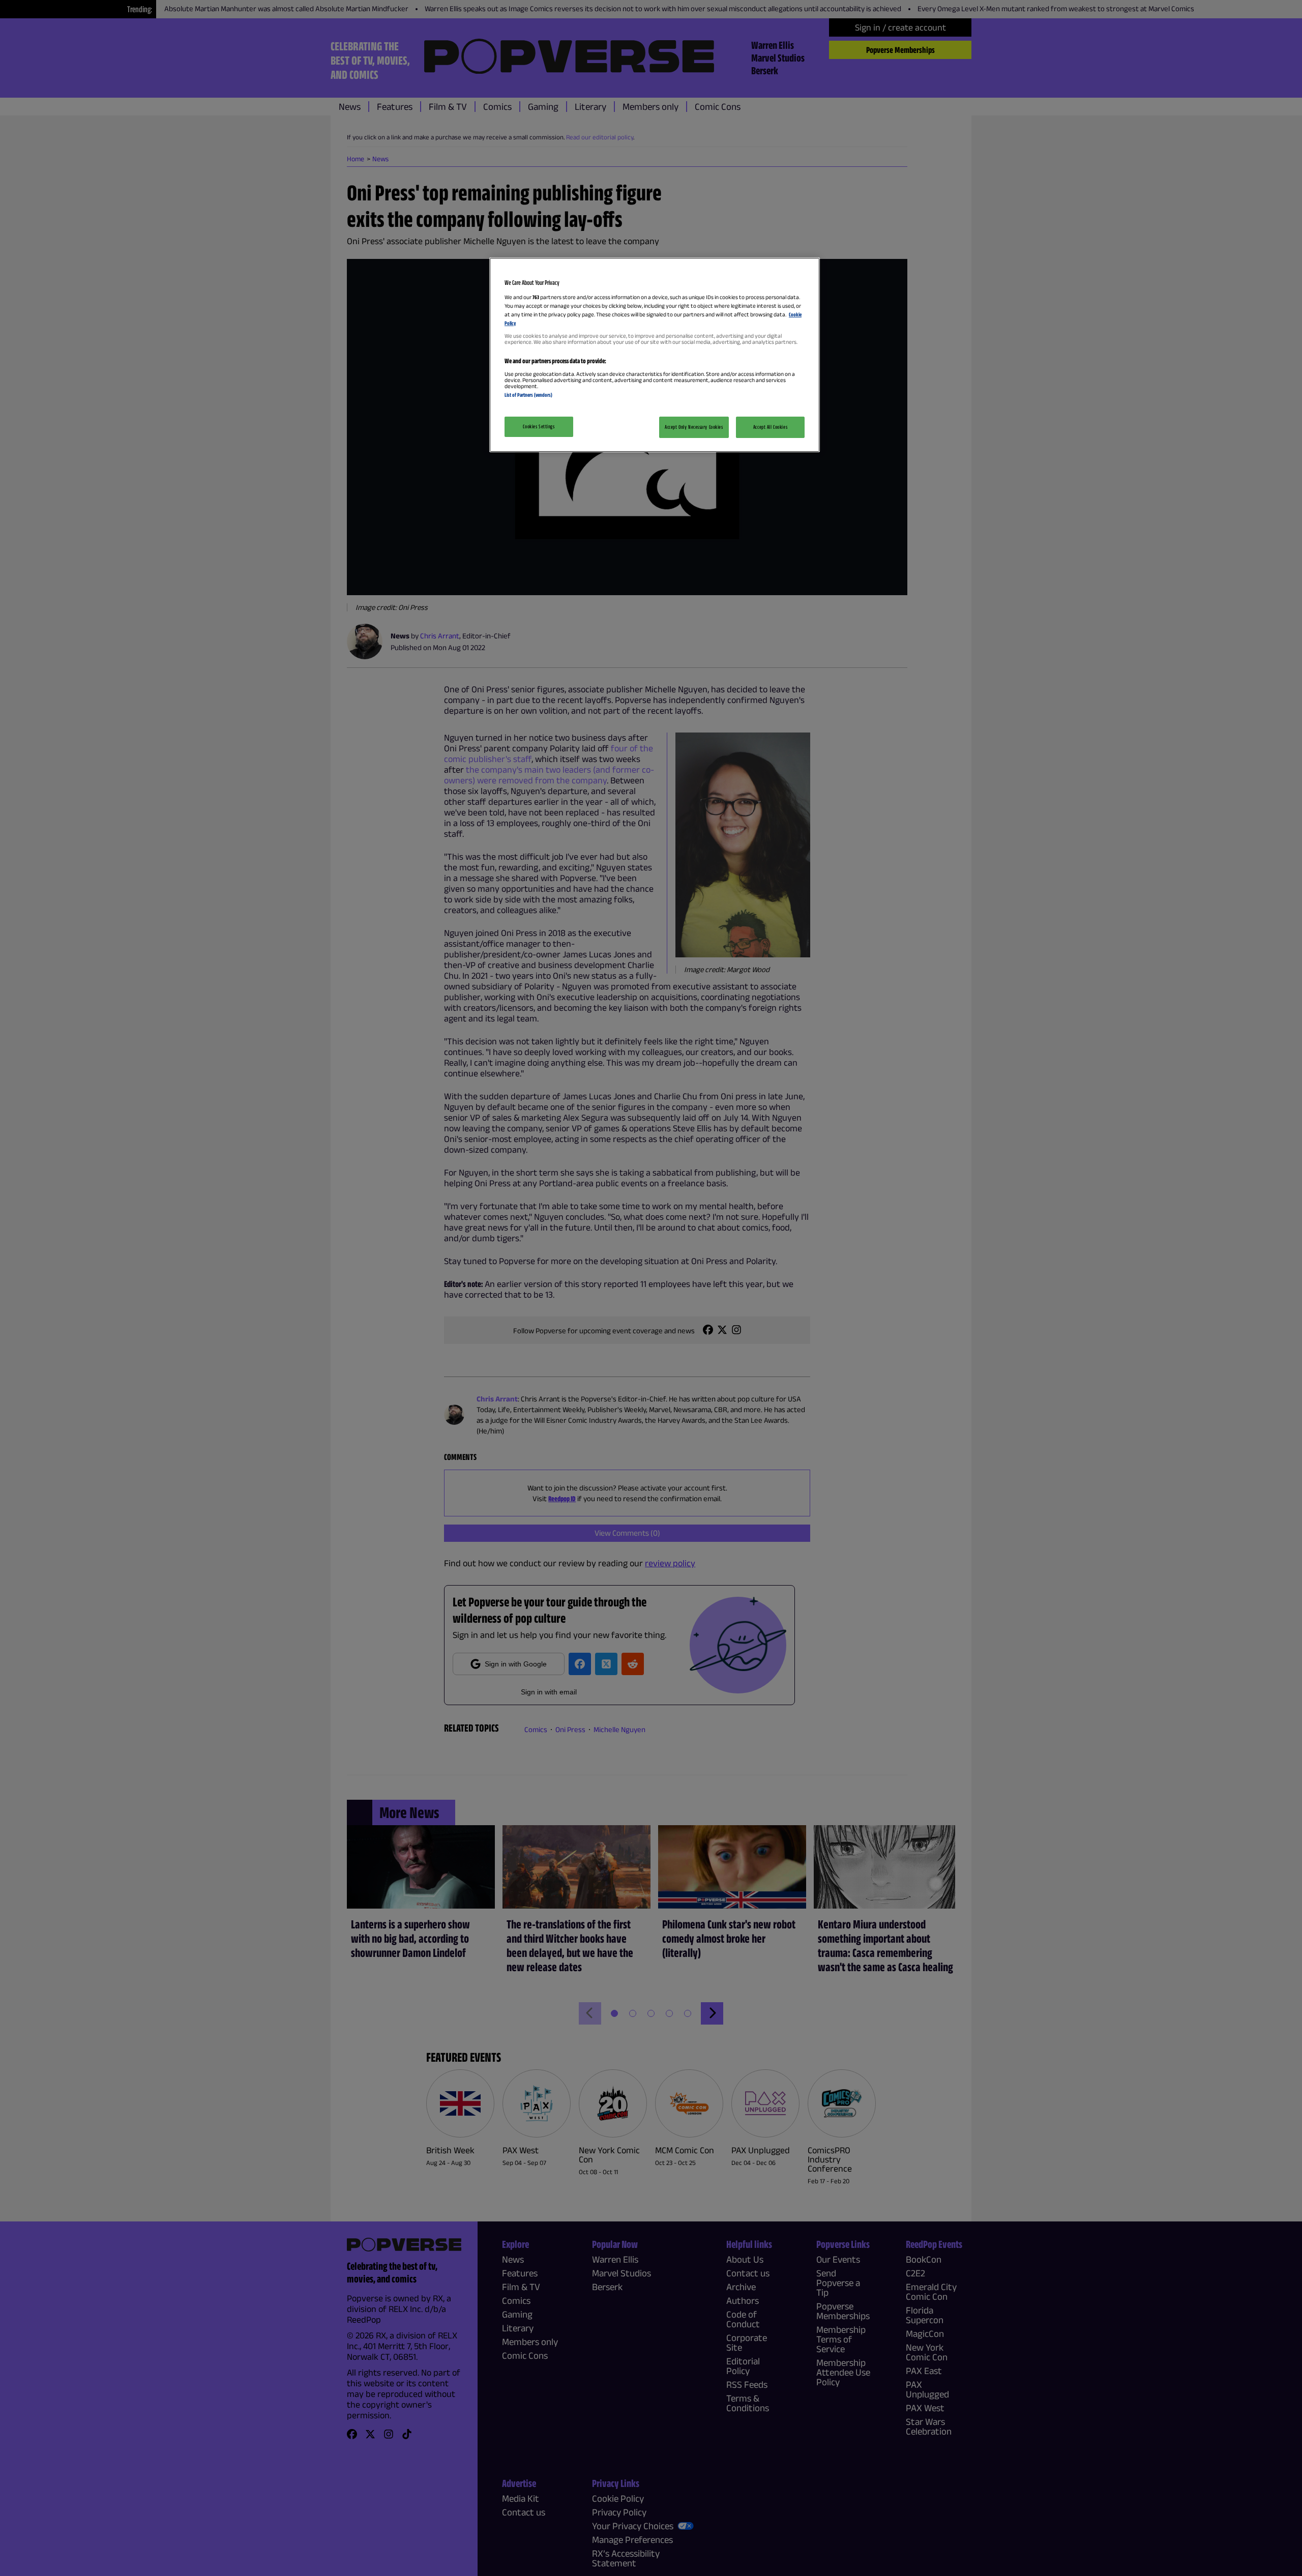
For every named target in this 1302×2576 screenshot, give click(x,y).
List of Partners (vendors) (528, 395)
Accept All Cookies (770, 427)
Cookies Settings (539, 426)
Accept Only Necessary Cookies (694, 427)
